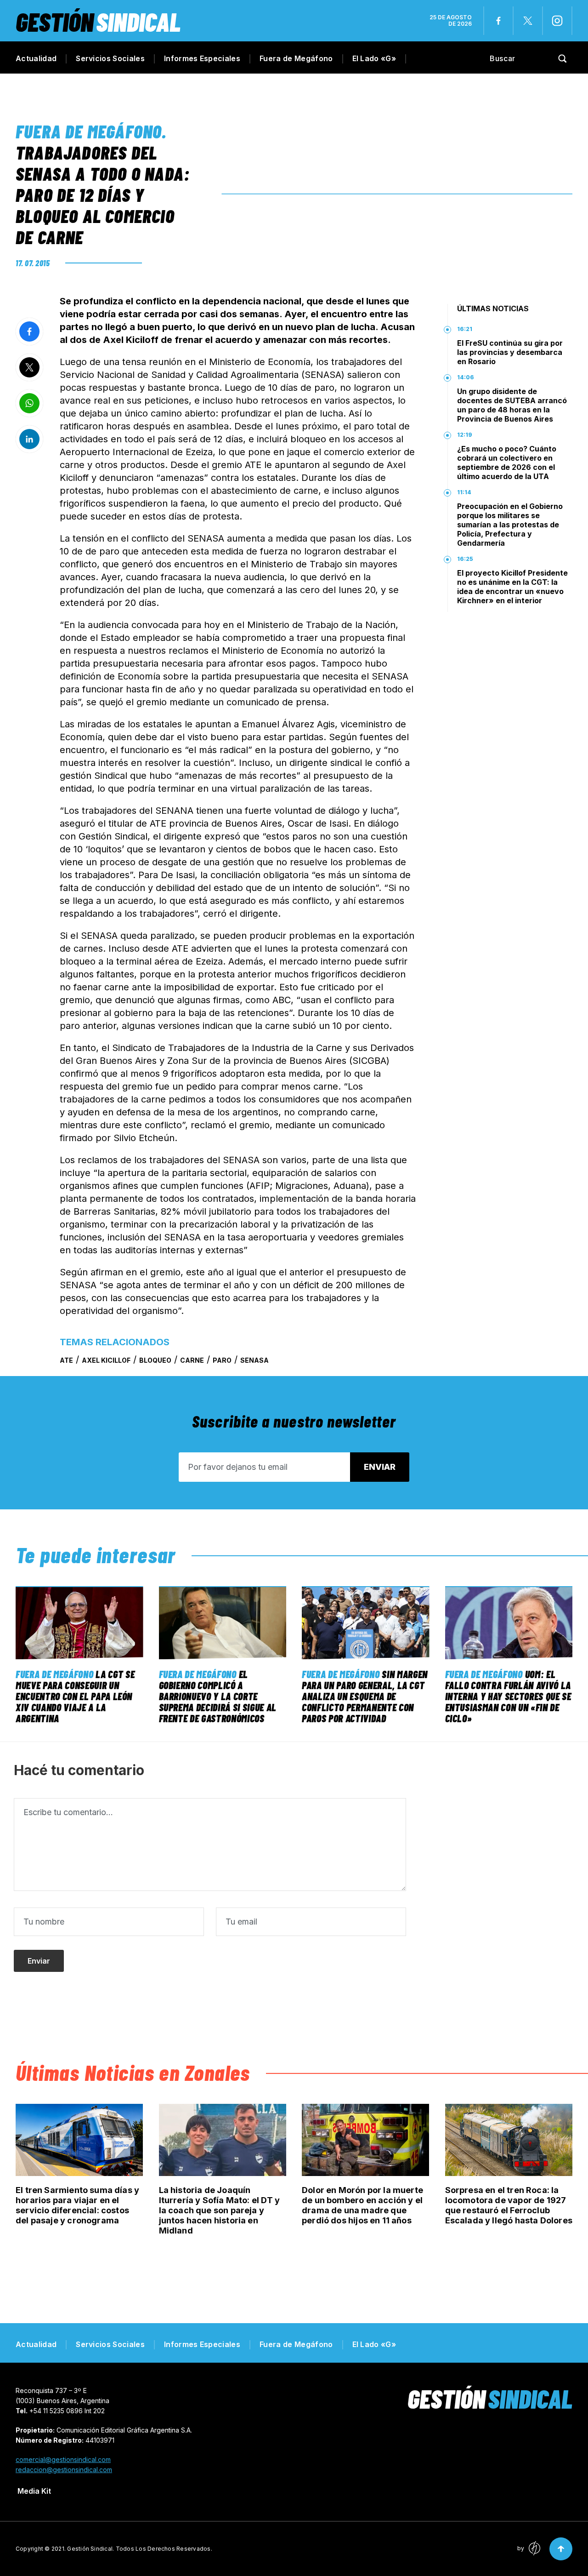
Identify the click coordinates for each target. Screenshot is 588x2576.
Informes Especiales (202, 58)
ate (66, 1360)
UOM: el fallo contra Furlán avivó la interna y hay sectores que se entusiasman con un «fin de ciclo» (508, 1696)
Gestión (98, 21)
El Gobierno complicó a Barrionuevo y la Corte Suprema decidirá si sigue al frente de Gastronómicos (218, 1696)
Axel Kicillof (106, 1360)
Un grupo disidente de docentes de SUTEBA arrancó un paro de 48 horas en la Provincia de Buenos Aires (512, 405)
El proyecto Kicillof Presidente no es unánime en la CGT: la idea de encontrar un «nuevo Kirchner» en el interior (512, 587)
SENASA (254, 1360)
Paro (222, 1360)
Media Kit (34, 2491)
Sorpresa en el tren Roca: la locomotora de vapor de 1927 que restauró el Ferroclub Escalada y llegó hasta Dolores (509, 2205)
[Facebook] (498, 21)
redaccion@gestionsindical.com (64, 2470)
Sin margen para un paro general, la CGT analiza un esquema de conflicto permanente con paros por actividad (365, 1696)
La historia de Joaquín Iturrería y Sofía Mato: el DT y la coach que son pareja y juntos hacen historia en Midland (220, 2210)
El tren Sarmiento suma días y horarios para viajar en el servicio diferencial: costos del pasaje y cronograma (77, 2205)
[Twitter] (528, 21)
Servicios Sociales (110, 58)
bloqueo (155, 1360)
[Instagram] (557, 21)
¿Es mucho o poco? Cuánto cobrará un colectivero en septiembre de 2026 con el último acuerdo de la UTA (507, 463)
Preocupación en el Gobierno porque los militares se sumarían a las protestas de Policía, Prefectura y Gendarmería (510, 525)
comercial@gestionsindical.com (63, 2459)
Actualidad (36, 58)
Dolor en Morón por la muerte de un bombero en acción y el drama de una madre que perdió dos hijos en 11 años (362, 2205)
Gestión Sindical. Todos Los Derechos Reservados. (140, 2549)
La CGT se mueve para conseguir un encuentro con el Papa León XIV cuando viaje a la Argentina (75, 1696)
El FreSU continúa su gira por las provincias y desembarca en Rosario (510, 352)
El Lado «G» (374, 58)
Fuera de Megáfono (296, 58)
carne (192, 1360)
